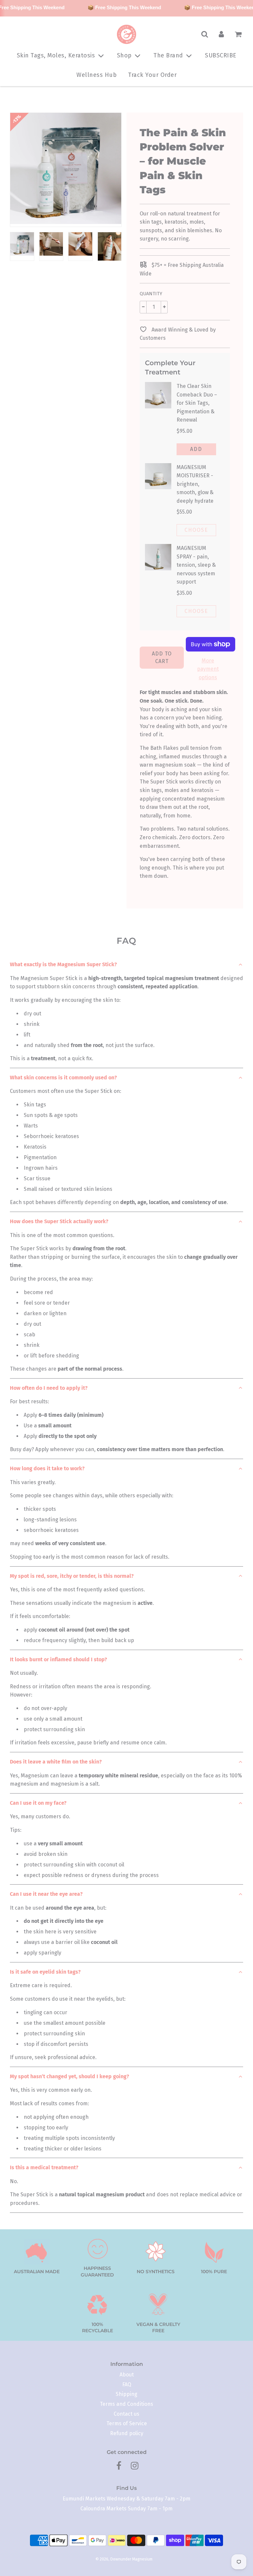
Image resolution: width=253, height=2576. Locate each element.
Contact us (126, 2414)
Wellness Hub (97, 75)
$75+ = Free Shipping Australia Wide (182, 269)
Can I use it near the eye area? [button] (46, 1894)
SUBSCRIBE (221, 55)
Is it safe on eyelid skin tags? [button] (45, 1972)
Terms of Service (127, 2423)
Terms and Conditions (126, 2404)
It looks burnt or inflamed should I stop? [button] (58, 1659)
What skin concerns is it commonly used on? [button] (63, 1078)
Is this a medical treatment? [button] (44, 2167)
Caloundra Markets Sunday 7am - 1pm (126, 2509)
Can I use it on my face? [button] (38, 1803)
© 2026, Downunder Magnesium (124, 2559)
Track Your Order (152, 75)
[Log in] (221, 34)
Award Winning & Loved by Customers (178, 334)
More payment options (208, 669)
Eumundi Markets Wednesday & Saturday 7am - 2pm (126, 2499)
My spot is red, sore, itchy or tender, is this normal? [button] (72, 1576)
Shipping (126, 2394)
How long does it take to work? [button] (47, 1468)
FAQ (127, 2385)
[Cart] (239, 34)
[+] (164, 307)
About (127, 2375)
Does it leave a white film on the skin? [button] (56, 1762)
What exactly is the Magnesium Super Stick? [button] (63, 964)
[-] (143, 307)
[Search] (205, 34)
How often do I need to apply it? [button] (49, 1388)
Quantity (151, 294)
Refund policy (127, 2433)
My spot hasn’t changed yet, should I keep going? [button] (70, 2076)
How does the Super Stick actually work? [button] (59, 1221)
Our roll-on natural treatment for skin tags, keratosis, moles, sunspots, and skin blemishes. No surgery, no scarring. (181, 226)
